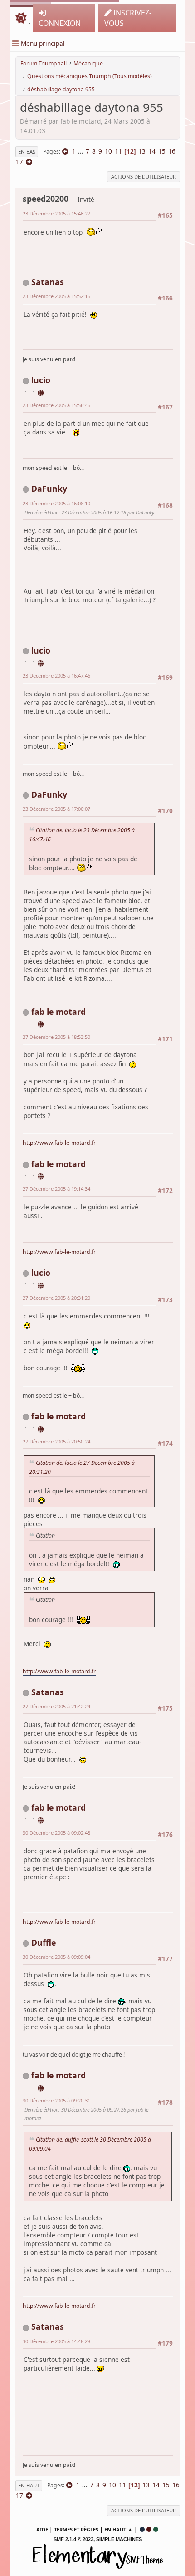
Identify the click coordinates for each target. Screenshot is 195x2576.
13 (142, 151)
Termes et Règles (76, 2529)
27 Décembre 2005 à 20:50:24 (56, 1441)
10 (108, 151)
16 (172, 151)
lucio (41, 380)
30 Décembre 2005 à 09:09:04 (56, 1957)
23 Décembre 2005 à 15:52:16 (56, 296)
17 (19, 162)
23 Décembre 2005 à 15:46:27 (56, 213)
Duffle (44, 1942)
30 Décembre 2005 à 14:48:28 (56, 2341)
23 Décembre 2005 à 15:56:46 (56, 405)
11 (118, 151)
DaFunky (49, 489)
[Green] (156, 2529)
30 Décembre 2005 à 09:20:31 (56, 2100)
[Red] (149, 2529)
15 (162, 151)
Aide (42, 2529)
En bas (27, 152)
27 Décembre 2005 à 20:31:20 (56, 1298)
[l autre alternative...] (41, 391)
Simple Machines (119, 2539)
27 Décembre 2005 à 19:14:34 (56, 1189)
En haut (29, 2485)
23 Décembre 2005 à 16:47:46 (56, 676)
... (82, 151)
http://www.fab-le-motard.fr (59, 1143)
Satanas (48, 282)
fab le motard (58, 1012)
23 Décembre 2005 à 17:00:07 (56, 809)
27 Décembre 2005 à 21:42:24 (56, 1706)
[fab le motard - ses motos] (41, 1023)
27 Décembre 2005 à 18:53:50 (56, 1037)
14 (152, 151)
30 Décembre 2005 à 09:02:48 (56, 1833)
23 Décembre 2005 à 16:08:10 (56, 503)
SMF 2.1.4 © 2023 (73, 2539)
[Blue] (142, 2529)
